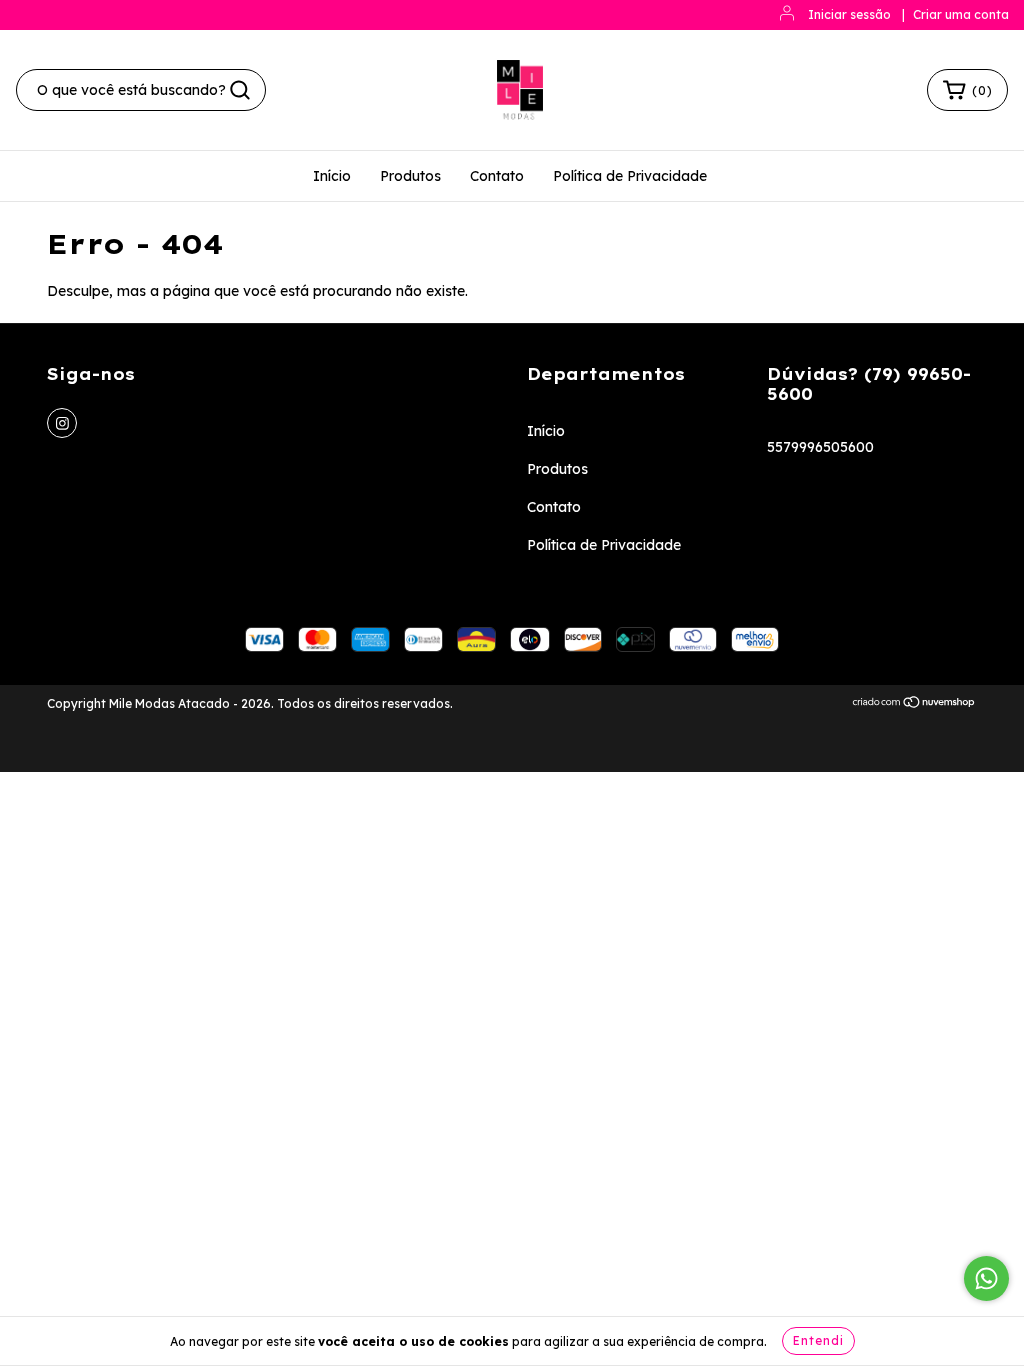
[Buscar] (240, 90)
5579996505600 (820, 447)
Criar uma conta (961, 14)
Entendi (818, 1340)
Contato (497, 176)
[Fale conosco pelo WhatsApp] (986, 1278)
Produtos (410, 176)
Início (332, 176)
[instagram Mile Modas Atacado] (62, 423)
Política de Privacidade (630, 176)
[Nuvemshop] (914, 704)
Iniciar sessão (849, 14)
